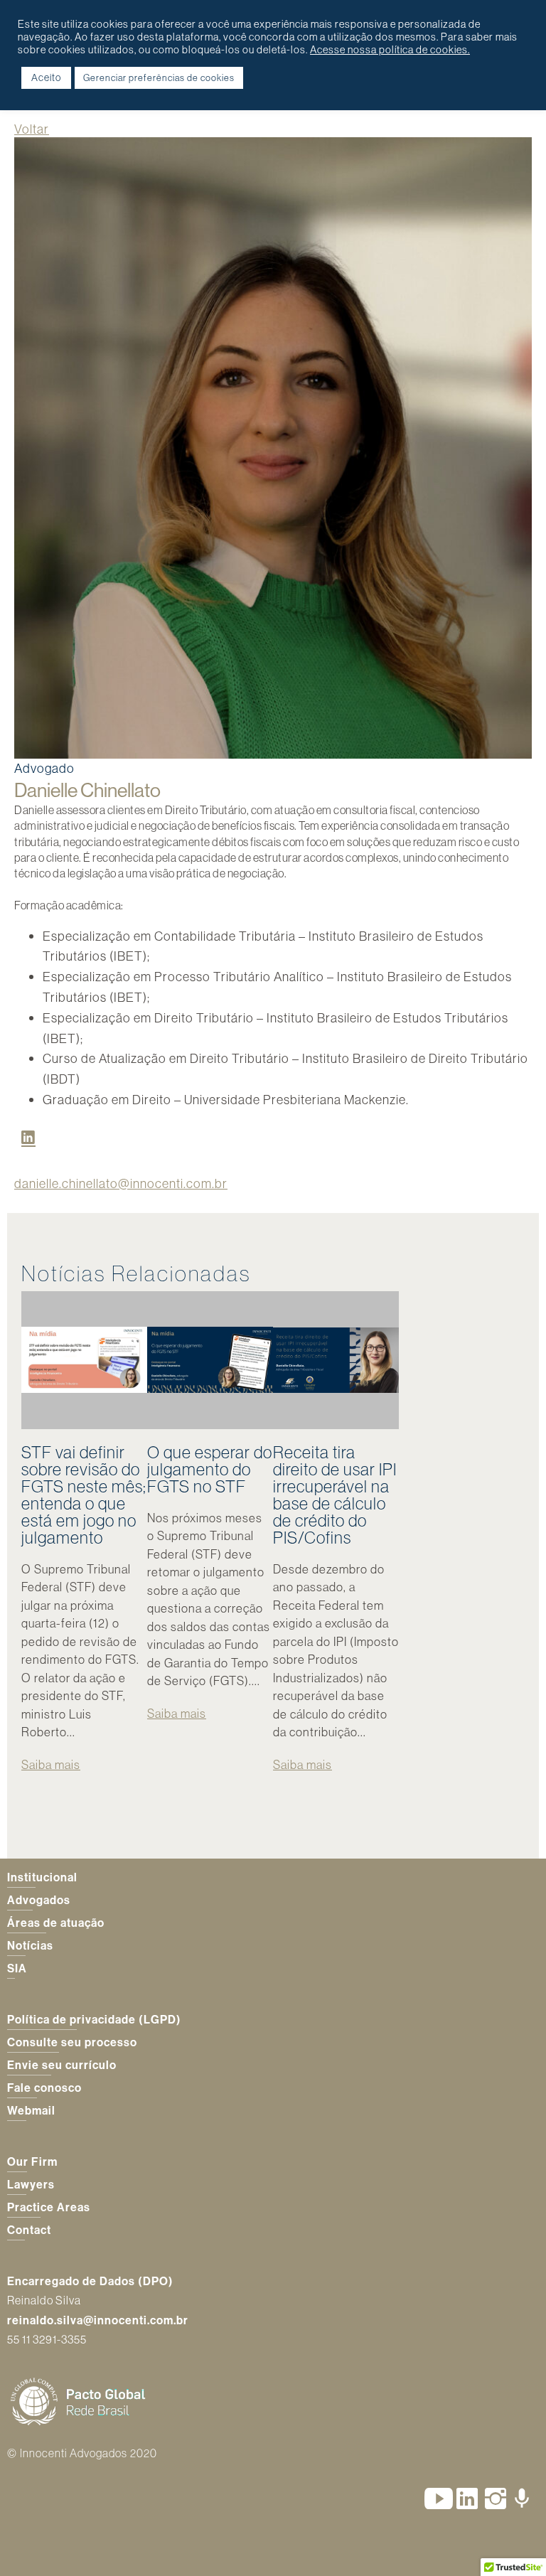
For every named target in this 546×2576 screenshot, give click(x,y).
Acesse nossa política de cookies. (390, 50)
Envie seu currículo (62, 2065)
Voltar (32, 129)
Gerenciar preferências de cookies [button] (159, 78)
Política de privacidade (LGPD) (94, 2019)
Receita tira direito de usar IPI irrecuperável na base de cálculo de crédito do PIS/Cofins (335, 1495)
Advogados (39, 1900)
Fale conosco (44, 2088)
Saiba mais (51, 1764)
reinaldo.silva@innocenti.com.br (98, 2320)
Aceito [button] (46, 78)
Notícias (30, 1945)
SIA (17, 1968)
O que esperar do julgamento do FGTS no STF (210, 1469)
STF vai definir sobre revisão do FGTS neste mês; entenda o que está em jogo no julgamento (84, 1495)
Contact (29, 2230)
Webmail (31, 2110)
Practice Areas (49, 2207)
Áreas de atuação (56, 1923)
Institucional (42, 1877)
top (518, 2548)
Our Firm (32, 2161)
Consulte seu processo (72, 2042)
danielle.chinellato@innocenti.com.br (121, 1183)
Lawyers (31, 2184)
